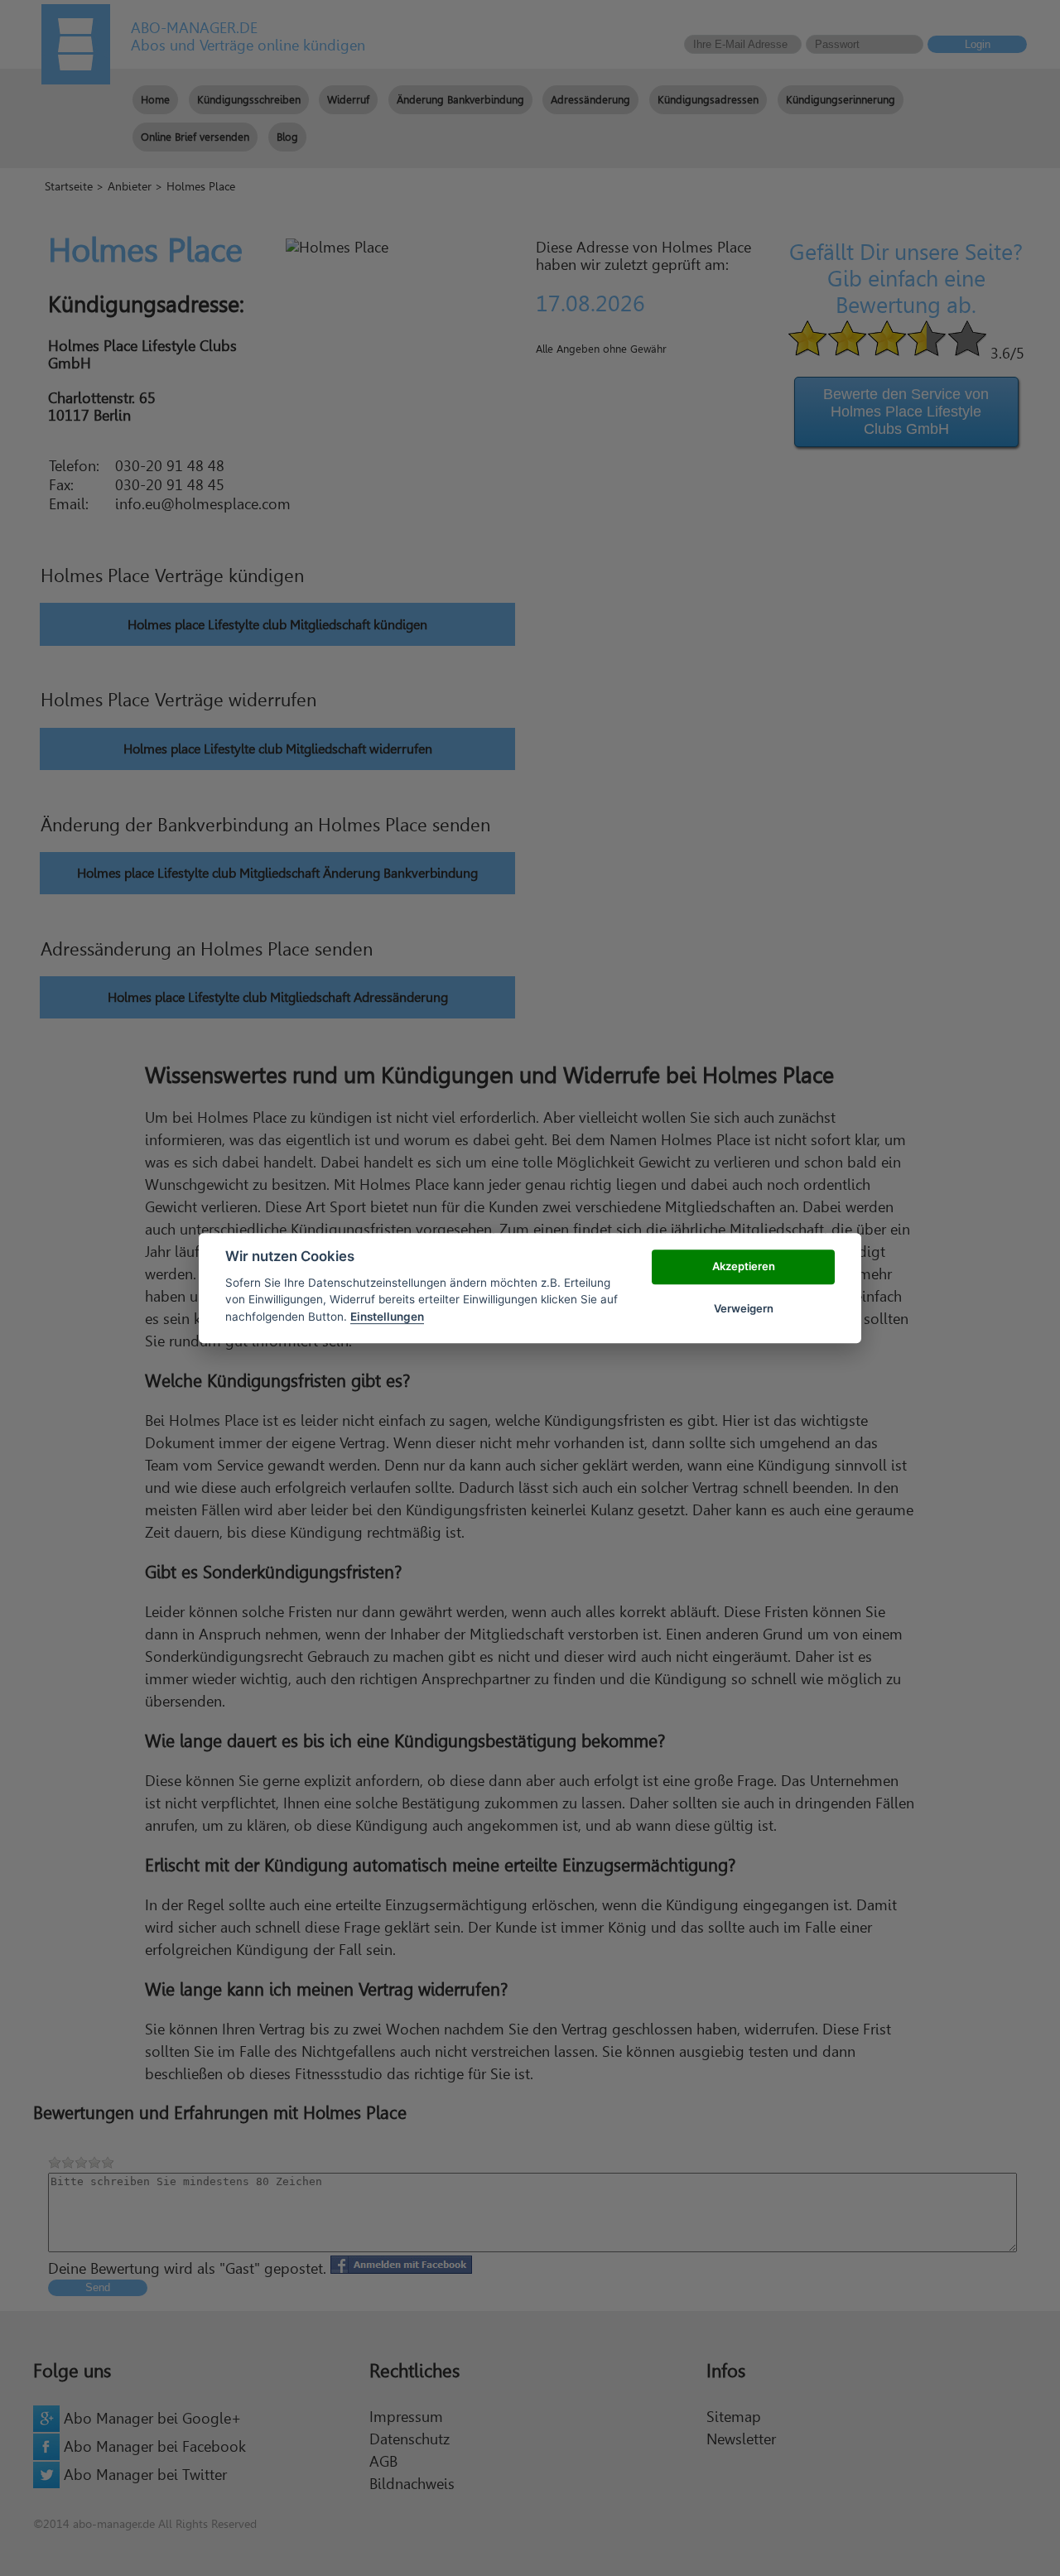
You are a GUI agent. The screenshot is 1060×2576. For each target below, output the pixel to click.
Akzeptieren (744, 1267)
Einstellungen (387, 1317)
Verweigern (744, 1308)
